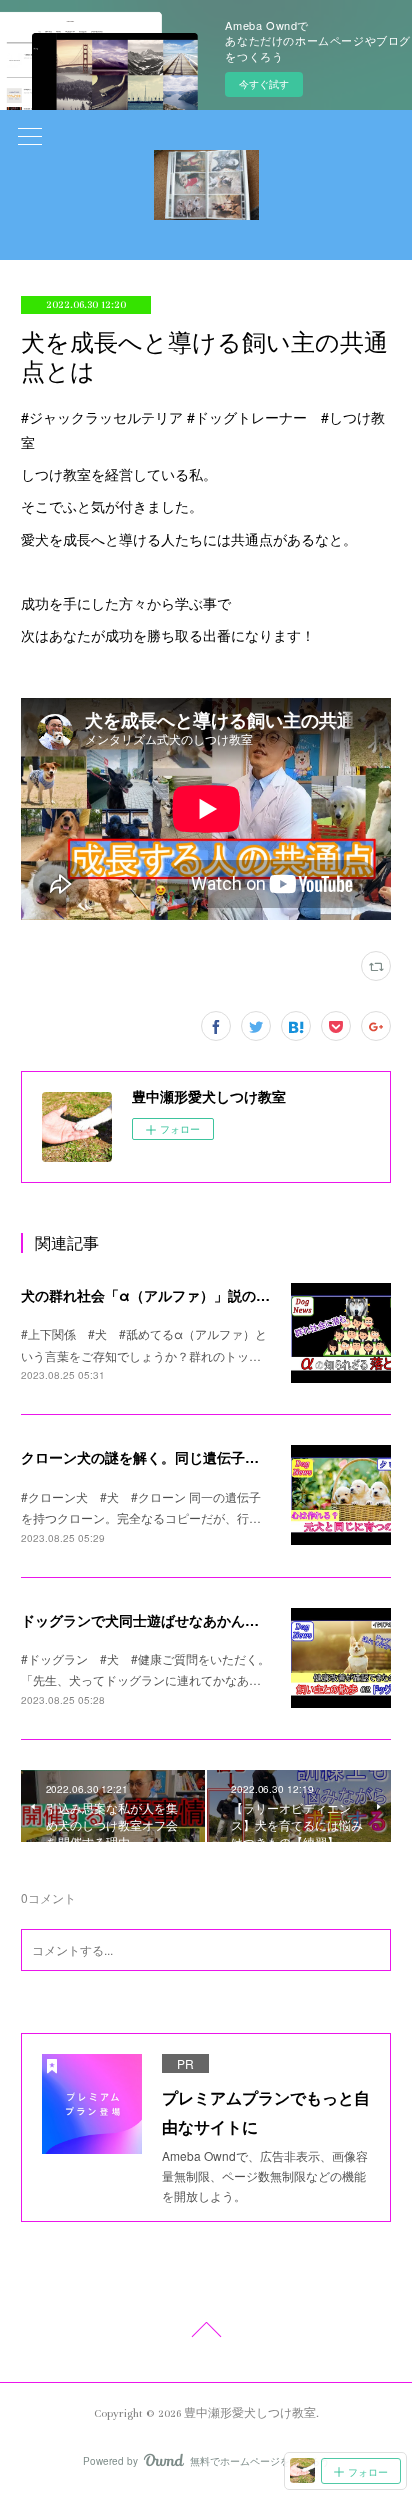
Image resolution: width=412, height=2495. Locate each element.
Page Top (206, 2333)
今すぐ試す (264, 84)
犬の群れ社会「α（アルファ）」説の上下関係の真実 (187, 1295)
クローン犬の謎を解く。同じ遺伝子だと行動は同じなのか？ (210, 1457)
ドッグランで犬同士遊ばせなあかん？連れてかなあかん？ (203, 1620)
